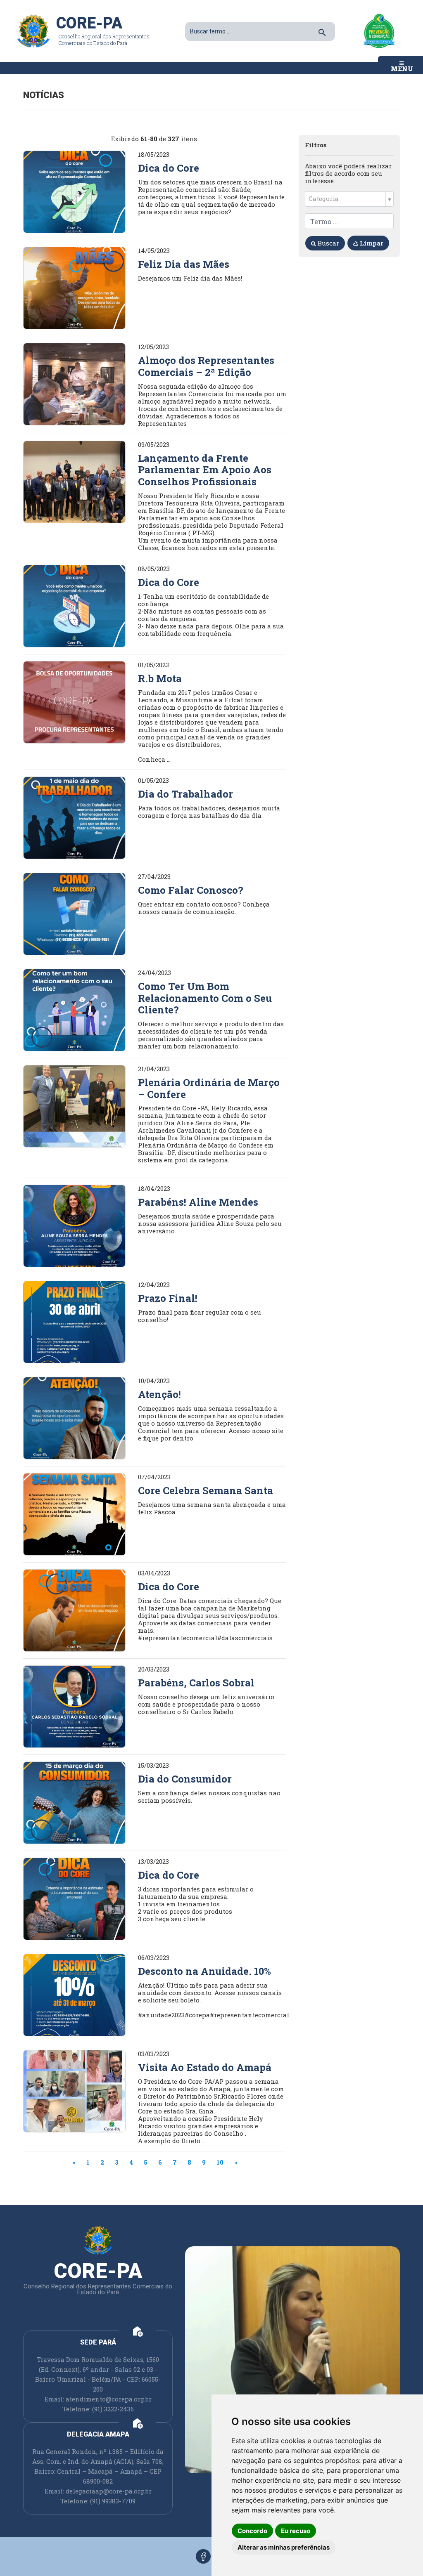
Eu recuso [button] (296, 2531)
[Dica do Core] (74, 191)
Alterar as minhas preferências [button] (284, 2547)
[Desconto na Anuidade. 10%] (74, 1994)
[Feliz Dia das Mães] (74, 287)
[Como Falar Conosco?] (74, 913)
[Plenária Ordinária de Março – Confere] (74, 1105)
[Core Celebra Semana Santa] (74, 1513)
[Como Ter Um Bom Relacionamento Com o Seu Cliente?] (74, 1009)
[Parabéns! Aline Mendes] (74, 1225)
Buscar (328, 243)
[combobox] (349, 199)
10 (220, 2162)
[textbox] (346, 199)
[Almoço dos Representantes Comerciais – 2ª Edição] (74, 383)
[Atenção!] (74, 1417)
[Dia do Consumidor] (74, 1802)
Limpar (371, 243)
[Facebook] (203, 2556)
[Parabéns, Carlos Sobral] (74, 1706)
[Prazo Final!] (74, 1321)
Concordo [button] (252, 2531)
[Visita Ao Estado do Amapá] (74, 2090)
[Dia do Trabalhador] (74, 817)
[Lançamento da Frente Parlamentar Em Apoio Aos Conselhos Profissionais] (74, 481)
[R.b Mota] (74, 701)
